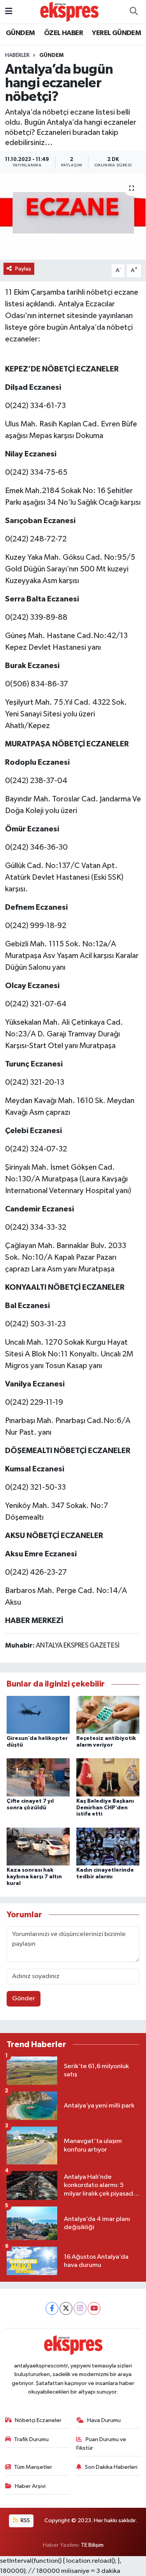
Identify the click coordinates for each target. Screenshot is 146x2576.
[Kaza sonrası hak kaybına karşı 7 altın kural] (38, 1846)
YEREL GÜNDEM (116, 33)
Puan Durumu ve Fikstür (101, 2444)
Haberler (17, 55)
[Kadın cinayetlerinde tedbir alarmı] (108, 1846)
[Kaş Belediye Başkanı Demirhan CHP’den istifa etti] (108, 1777)
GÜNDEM (20, 33)
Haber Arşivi (30, 2486)
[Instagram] (80, 2308)
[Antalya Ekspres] (69, 11)
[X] (66, 2308)
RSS (25, 2520)
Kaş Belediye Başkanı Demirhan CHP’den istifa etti (105, 1808)
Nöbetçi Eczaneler (38, 2420)
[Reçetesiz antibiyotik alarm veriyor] (108, 1714)
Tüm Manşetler (33, 2467)
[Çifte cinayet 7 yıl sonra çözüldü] (38, 1777)
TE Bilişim (92, 2545)
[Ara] (134, 12)
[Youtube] (94, 2308)
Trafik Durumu (31, 2439)
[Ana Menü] (9, 11)
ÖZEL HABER (63, 33)
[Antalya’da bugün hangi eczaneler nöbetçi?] (73, 217)
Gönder (24, 1999)
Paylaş (23, 269)
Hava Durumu (104, 2420)
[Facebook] (52, 2308)
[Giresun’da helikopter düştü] (38, 1714)
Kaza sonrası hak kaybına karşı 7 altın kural (34, 1877)
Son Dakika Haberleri (111, 2467)
